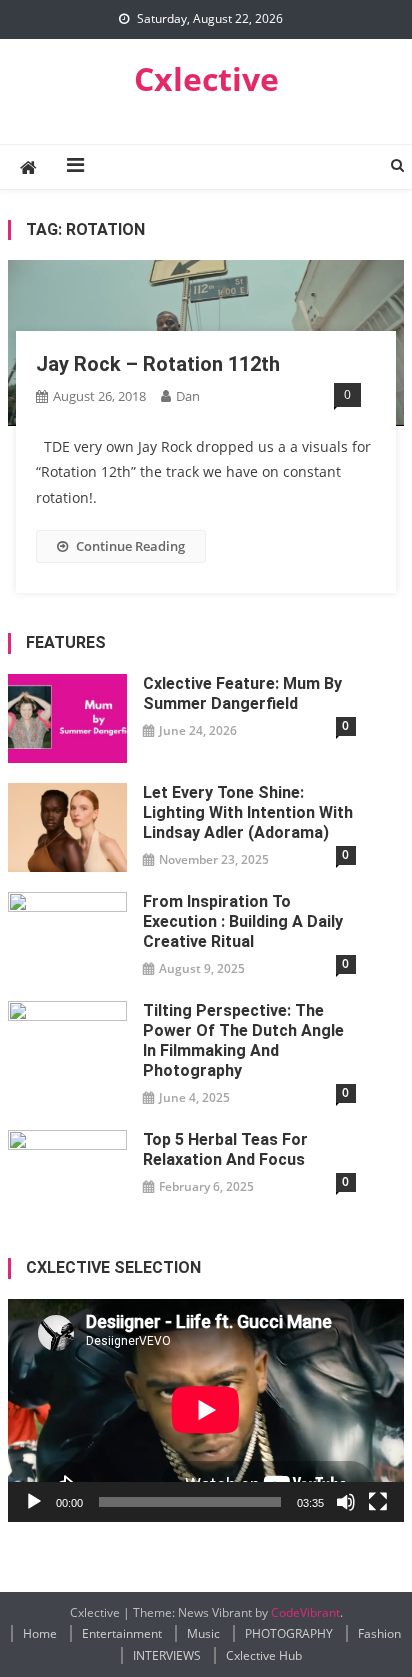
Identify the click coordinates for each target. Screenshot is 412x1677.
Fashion (379, 1633)
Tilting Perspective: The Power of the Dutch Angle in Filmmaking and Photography (243, 1040)
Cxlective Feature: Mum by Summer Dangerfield (242, 693)
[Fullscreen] (378, 1502)
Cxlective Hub (264, 1655)
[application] (206, 1410)
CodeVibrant (305, 1612)
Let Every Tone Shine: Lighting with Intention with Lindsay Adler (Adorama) (248, 812)
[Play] (34, 1502)
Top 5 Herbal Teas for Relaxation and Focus (225, 1149)
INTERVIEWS (167, 1655)
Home (40, 1633)
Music (203, 1633)
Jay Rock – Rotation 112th (158, 364)
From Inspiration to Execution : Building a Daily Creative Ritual (243, 921)
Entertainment (122, 1633)
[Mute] (346, 1502)
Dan (188, 396)
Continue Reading (130, 546)
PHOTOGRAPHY (289, 1633)
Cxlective (206, 78)
